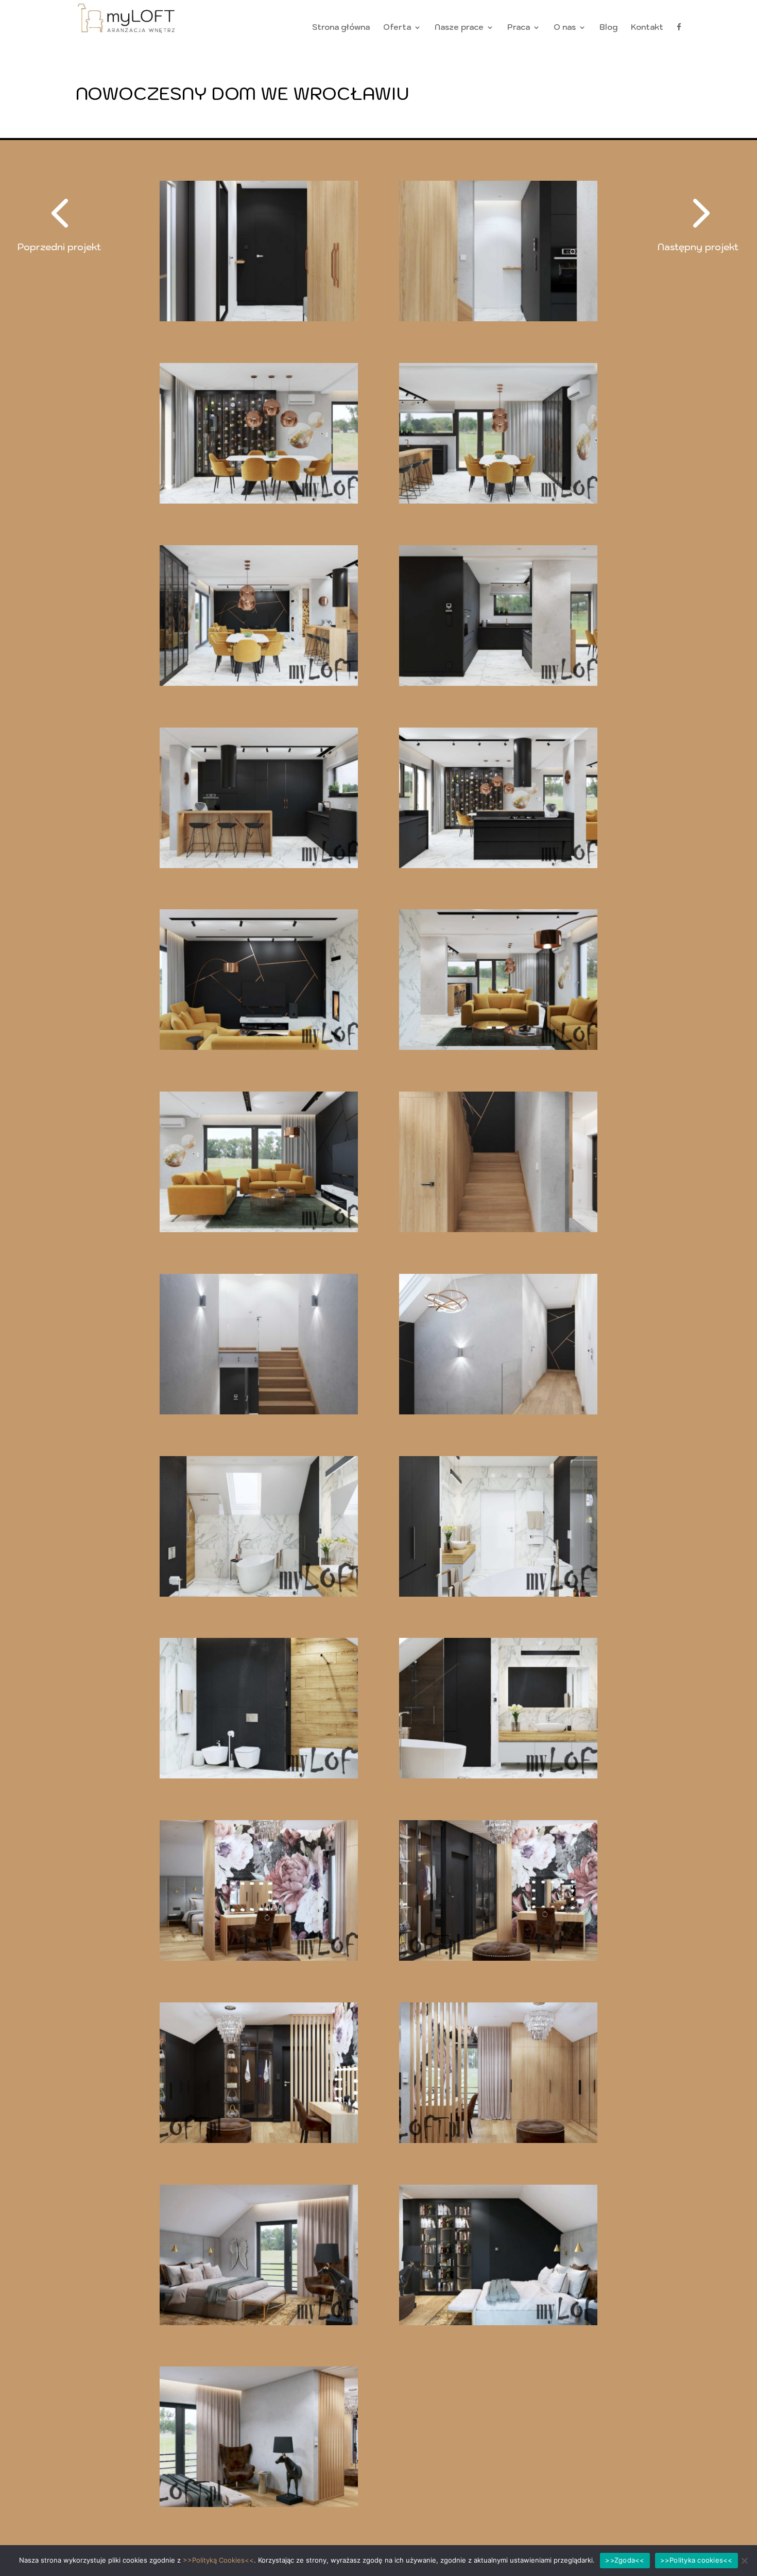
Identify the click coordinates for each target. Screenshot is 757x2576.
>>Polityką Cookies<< (218, 2560)
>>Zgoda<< (625, 2560)
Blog (608, 28)
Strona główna (341, 28)
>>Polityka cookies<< (696, 2560)
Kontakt (647, 28)
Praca (519, 28)
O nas (565, 28)
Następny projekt (698, 247)
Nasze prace (459, 28)
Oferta (397, 28)
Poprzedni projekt (59, 247)
